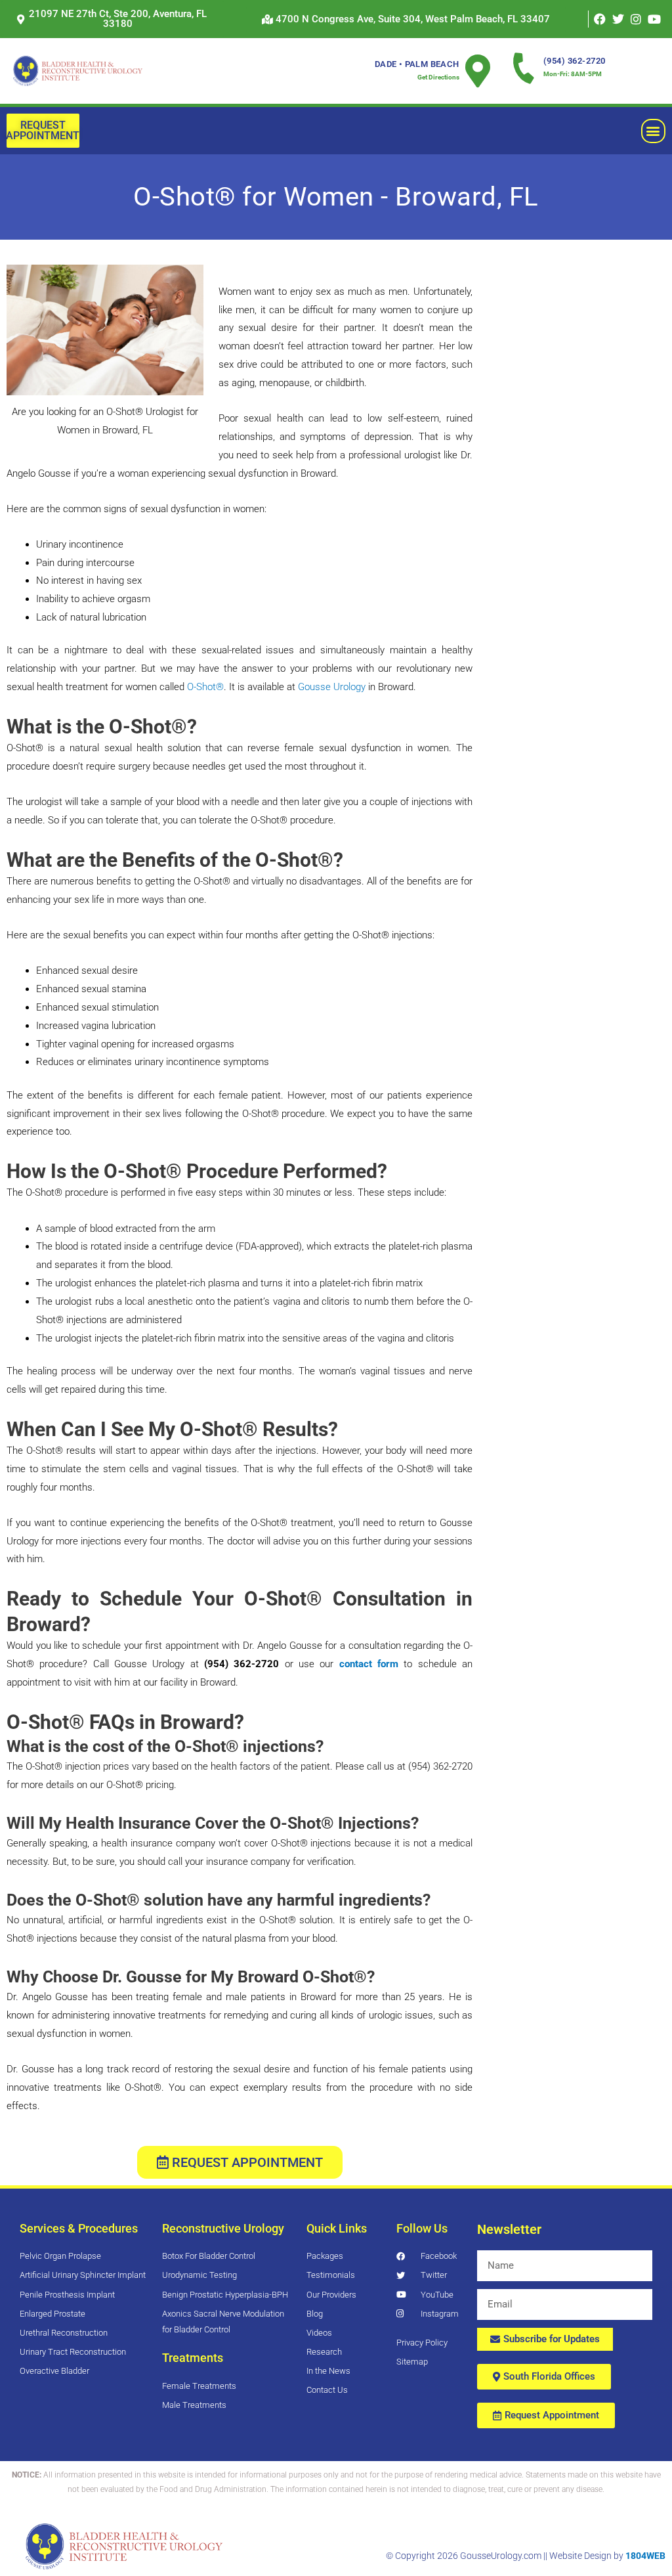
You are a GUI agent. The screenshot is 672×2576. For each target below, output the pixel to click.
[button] (406, 19)
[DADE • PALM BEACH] (478, 71)
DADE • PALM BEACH (417, 64)
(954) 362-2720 (575, 61)
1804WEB (645, 2556)
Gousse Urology (332, 687)
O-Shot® (205, 687)
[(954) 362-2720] (524, 68)
